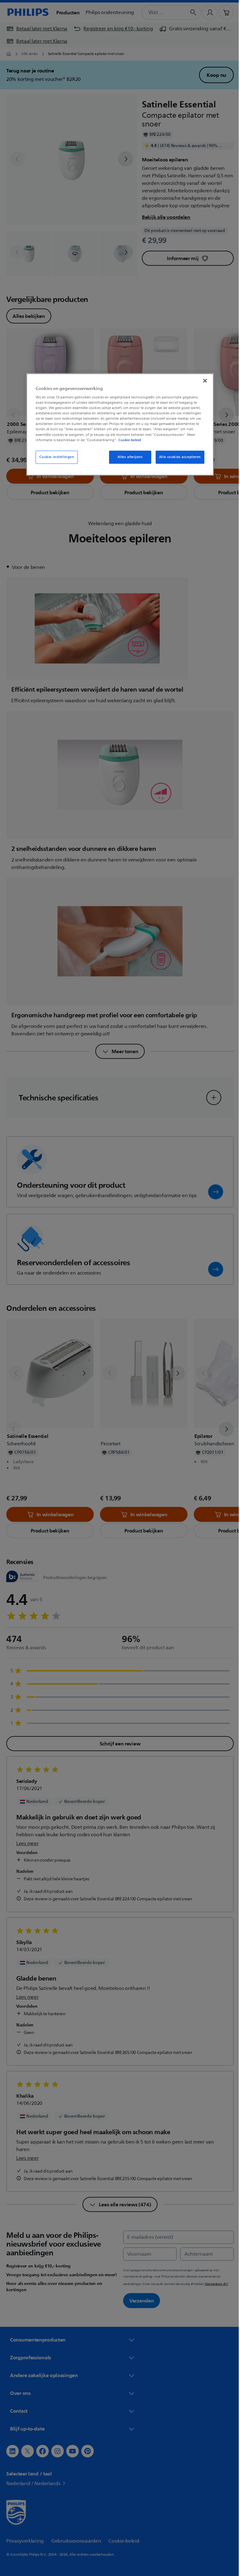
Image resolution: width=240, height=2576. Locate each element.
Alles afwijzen (128, 457)
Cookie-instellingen (54, 457)
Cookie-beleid (127, 440)
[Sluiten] (203, 381)
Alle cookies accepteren (177, 457)
